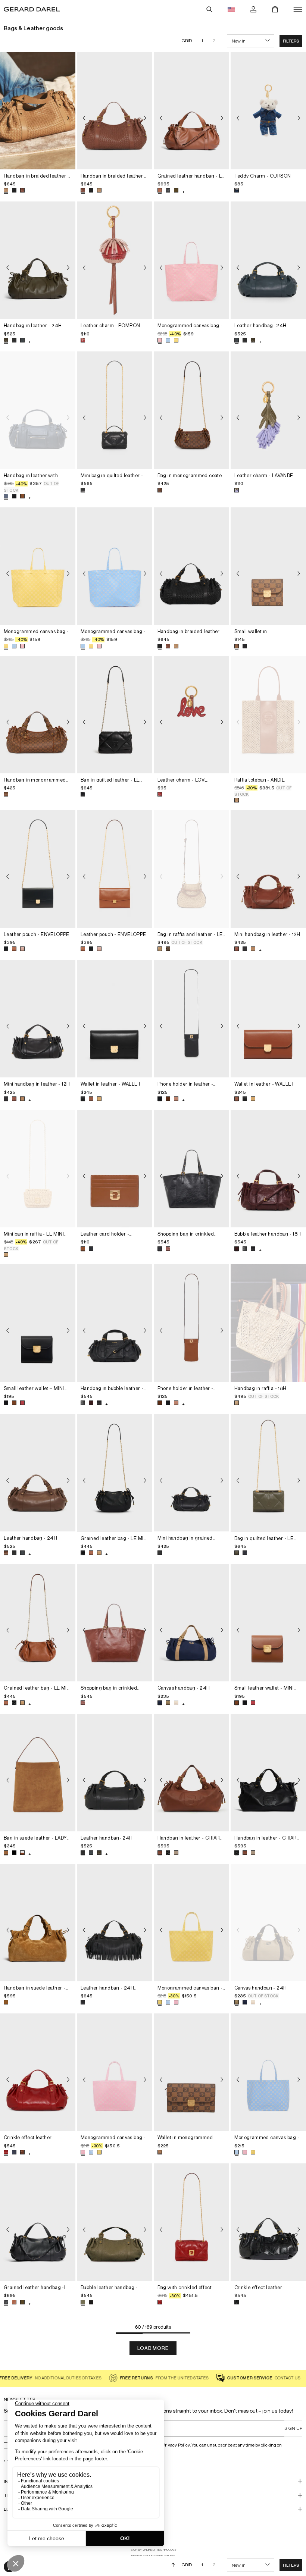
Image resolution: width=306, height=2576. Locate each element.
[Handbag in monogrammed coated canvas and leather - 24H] (38, 715)
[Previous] (7, 118)
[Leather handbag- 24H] (268, 260)
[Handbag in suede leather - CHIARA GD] (38, 1923)
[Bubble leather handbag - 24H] (115, 2222)
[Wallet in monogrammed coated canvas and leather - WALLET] (191, 2072)
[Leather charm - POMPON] (115, 260)
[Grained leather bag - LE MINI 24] (115, 1473)
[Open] (298, 9)
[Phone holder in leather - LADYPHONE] (191, 1019)
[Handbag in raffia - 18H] (268, 1323)
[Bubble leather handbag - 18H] (268, 1169)
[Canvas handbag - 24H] (191, 1623)
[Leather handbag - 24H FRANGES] (115, 1923)
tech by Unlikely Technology (153, 2550)
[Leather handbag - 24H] (38, 1473)
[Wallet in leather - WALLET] (115, 1019)
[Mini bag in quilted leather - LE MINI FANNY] (115, 410)
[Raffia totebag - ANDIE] (268, 715)
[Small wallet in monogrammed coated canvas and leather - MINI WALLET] (268, 566)
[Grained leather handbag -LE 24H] (38, 2222)
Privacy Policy (176, 2445)
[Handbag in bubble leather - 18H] (115, 1323)
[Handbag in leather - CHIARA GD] (191, 1773)
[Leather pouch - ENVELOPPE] (38, 869)
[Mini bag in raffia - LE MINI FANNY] (38, 1169)
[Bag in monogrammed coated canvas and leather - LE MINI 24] (191, 410)
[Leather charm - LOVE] (191, 715)
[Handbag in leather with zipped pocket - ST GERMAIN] (38, 410)
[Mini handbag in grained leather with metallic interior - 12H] (191, 1473)
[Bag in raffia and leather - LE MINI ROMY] (191, 869)
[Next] (68, 118)
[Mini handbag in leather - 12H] (268, 869)
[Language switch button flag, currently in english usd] (231, 9)
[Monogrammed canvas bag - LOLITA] (191, 1923)
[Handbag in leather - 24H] (38, 260)
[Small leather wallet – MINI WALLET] (38, 1323)
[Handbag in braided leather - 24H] (38, 111)
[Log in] (253, 9)
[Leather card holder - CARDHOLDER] (115, 1169)
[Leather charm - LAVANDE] (268, 410)
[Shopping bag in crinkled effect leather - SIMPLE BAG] (191, 1169)
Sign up (293, 2428)
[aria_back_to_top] (173, 2565)
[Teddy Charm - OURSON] (268, 111)
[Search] (209, 9)
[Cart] (275, 9)
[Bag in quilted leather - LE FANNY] (115, 715)
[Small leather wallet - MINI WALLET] (268, 1623)
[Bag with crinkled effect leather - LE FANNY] (191, 2222)
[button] (291, 41)
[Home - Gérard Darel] (32, 9)
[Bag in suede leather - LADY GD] (38, 1773)
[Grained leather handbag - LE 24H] (191, 111)
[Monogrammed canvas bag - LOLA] (191, 260)
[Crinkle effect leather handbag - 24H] (38, 2072)
